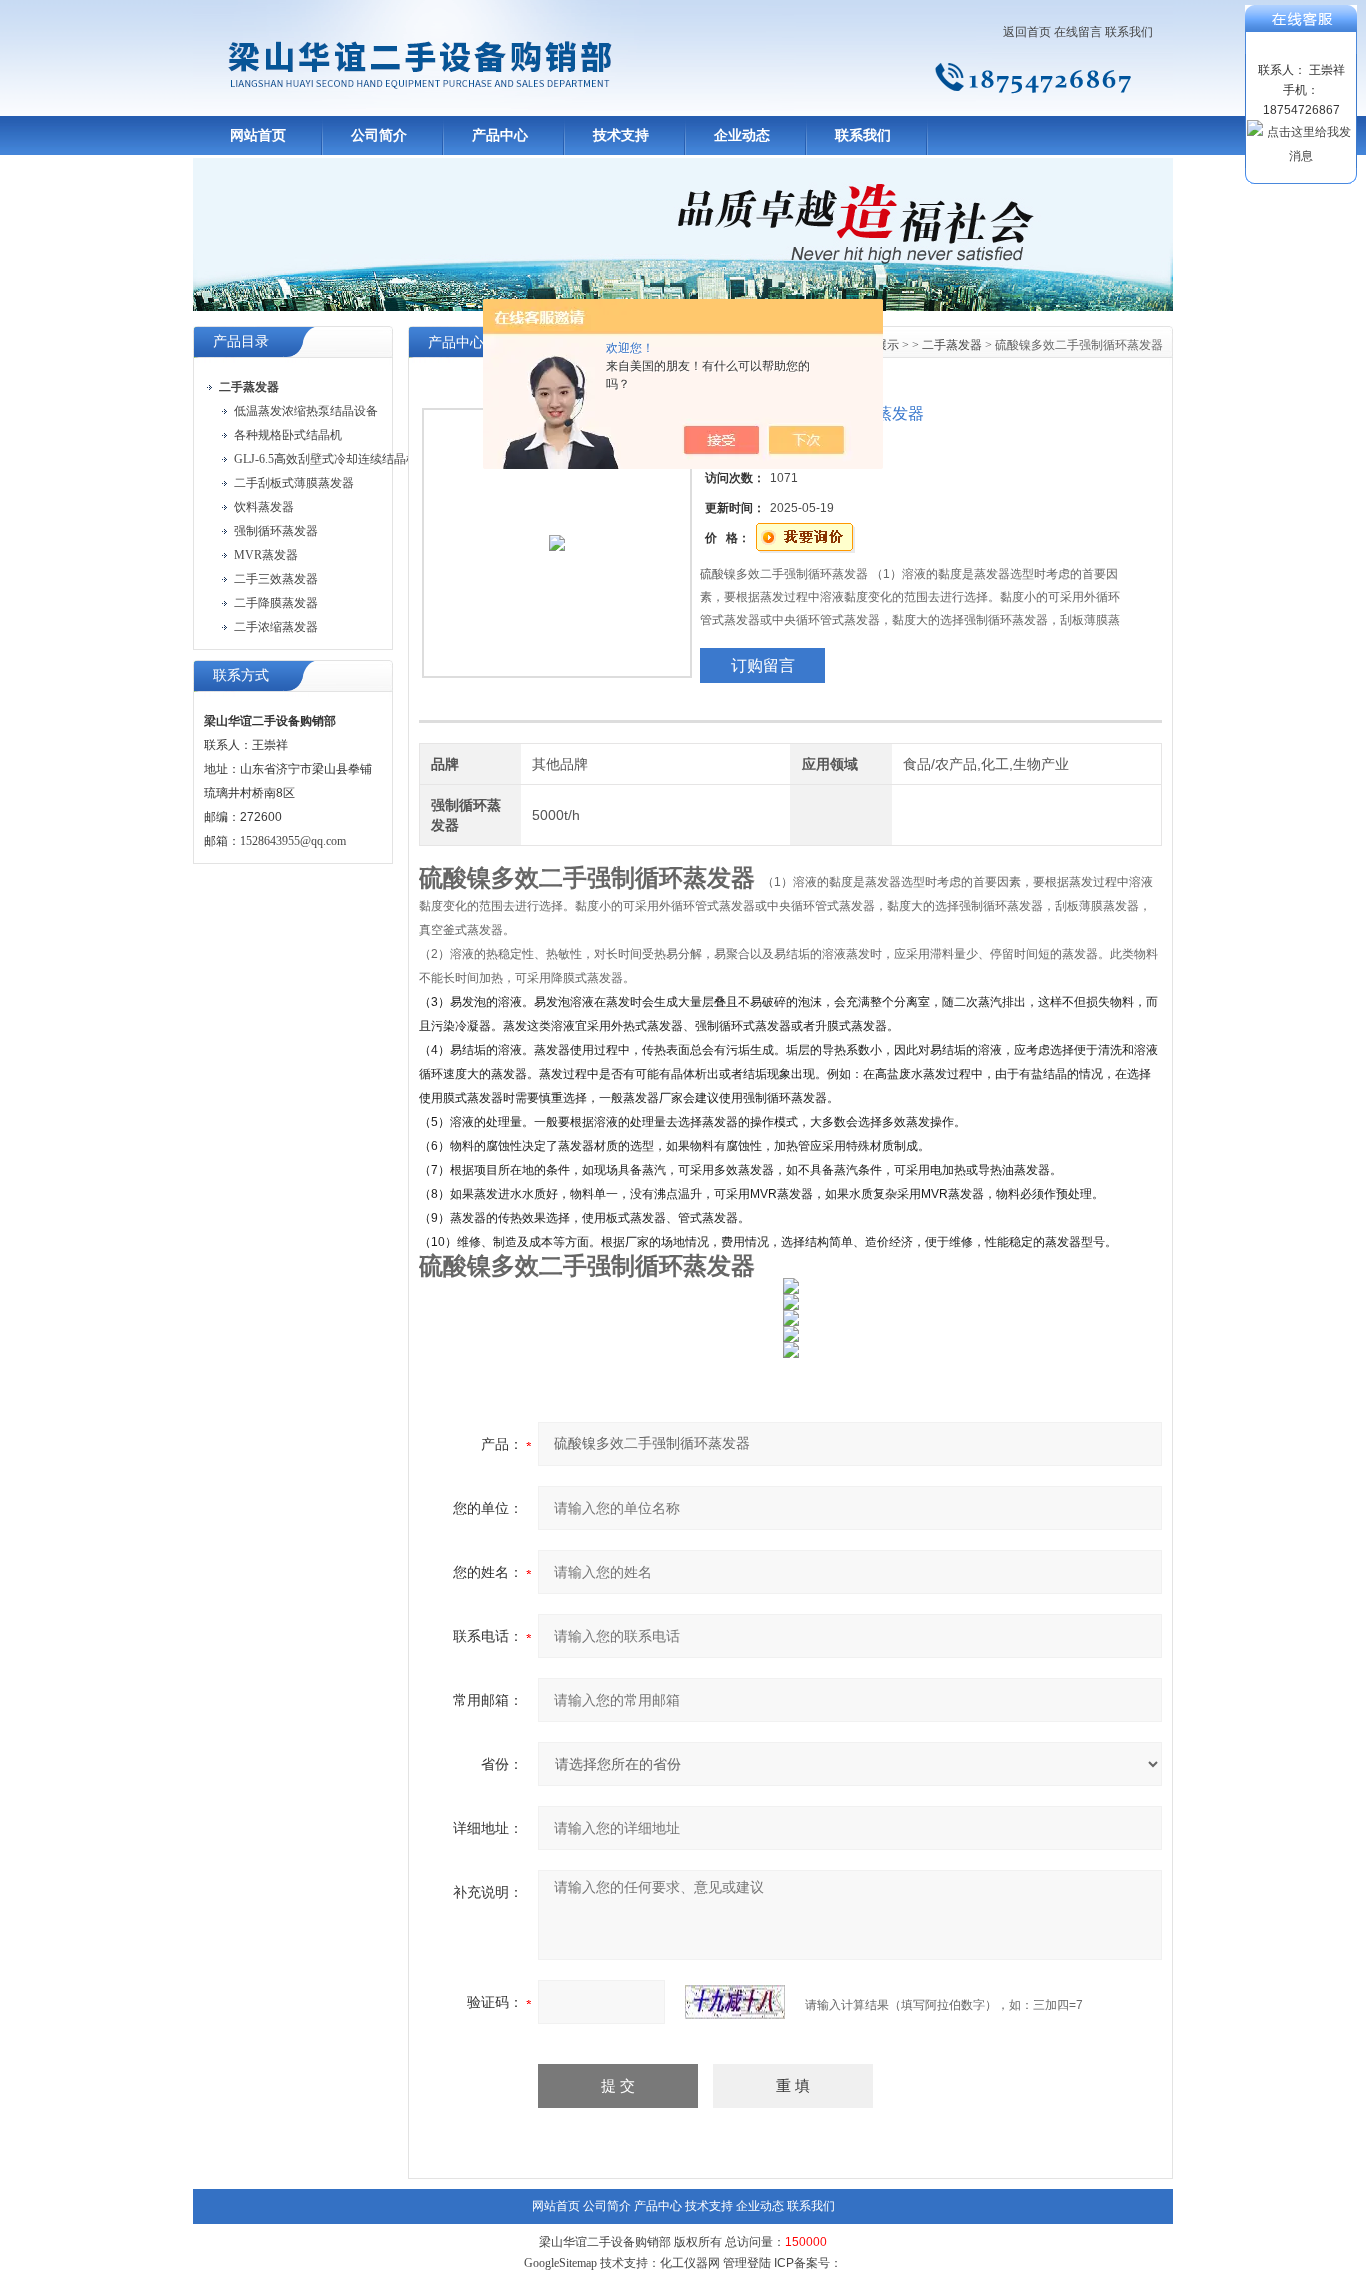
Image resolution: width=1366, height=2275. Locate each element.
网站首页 (258, 135)
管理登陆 (747, 2263)
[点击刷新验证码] (735, 2002)
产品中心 (500, 135)
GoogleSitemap (560, 2263)
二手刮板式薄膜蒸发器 (294, 483)
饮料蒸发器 (264, 507)
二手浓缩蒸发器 (276, 627)
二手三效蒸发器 (276, 579)
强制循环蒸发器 (276, 531)
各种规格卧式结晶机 (288, 435)
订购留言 (763, 665)
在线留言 (1078, 32)
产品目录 (241, 341)
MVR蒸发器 (266, 555)
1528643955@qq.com (293, 841)
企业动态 (742, 135)
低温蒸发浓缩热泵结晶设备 (306, 411)
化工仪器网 (690, 2263)
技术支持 (621, 135)
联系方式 (241, 675)
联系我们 (1129, 32)
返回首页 (1027, 32)
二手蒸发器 (952, 345)
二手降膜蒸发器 (276, 603)
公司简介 (379, 135)
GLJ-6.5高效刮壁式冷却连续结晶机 (326, 459)
